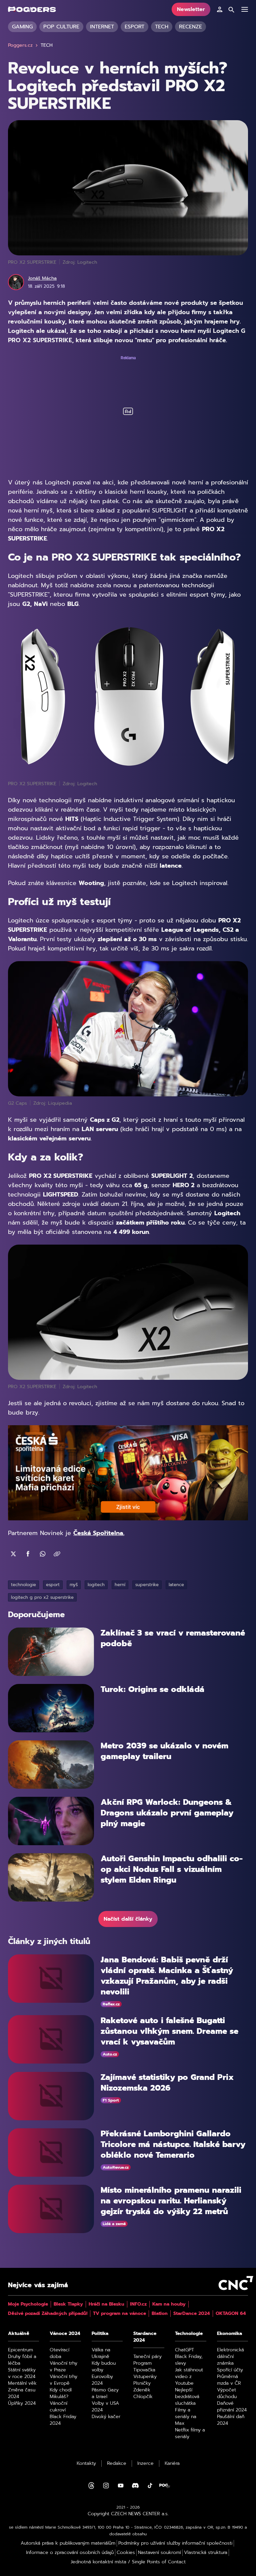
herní (120, 1585)
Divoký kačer (106, 2417)
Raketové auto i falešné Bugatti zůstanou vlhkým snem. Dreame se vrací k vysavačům (169, 2031)
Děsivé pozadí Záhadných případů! (48, 2314)
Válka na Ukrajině (101, 2353)
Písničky (142, 2383)
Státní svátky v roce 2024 (22, 2373)
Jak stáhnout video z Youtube (189, 2377)
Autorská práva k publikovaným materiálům (68, 2543)
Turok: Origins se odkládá (153, 1689)
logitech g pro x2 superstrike (42, 1597)
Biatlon (160, 2314)
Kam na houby (169, 2304)
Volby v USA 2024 (105, 2407)
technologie (23, 1585)
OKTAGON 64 (231, 2314)
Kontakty (86, 2463)
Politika (100, 2334)
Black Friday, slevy (189, 2360)
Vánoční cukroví (58, 2407)
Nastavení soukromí (159, 2553)
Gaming (22, 27)
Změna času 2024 (22, 2393)
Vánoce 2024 (65, 2334)
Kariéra (172, 2463)
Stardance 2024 (145, 2337)
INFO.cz (138, 2304)
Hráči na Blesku (106, 2304)
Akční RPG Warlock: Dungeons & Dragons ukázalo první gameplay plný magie (167, 1813)
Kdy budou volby (104, 2367)
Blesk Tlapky (68, 2304)
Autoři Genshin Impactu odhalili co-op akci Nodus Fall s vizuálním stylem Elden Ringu (172, 1869)
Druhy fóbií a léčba (22, 2360)
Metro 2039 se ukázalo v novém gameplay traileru (164, 1751)
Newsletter (191, 9)
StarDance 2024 (192, 2314)
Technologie (189, 2334)
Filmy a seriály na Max (186, 2417)
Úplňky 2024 (22, 2403)
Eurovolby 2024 (102, 2380)
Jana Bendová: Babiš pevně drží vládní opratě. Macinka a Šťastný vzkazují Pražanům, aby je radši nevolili (167, 1976)
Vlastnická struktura (206, 2553)
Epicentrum (20, 2350)
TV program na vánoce (119, 2314)
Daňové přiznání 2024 (232, 2407)
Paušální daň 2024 (231, 2420)
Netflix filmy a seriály (190, 2433)
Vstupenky (145, 2377)
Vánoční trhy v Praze (63, 2367)
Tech (162, 27)
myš (74, 1585)
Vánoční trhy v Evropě (63, 2380)
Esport (134, 27)
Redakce (117, 2463)
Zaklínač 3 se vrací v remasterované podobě (173, 1638)
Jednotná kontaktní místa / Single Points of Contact (128, 2562)
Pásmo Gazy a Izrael (105, 2393)
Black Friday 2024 (63, 2420)
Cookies (126, 2553)
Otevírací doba (59, 2353)
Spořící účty (230, 2370)
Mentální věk (22, 2383)
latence (176, 1585)
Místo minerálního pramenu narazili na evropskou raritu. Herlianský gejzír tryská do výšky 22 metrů (171, 2201)
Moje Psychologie (28, 2304)
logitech (96, 1585)
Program (142, 2363)
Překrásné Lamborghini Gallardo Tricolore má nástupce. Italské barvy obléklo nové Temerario (173, 2144)
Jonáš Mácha (42, 278)
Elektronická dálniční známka (230, 2357)
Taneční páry (147, 2357)
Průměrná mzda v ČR (229, 2380)
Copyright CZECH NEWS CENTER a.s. (128, 2514)
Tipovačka (144, 2370)
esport (53, 1585)
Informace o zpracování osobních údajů (70, 2553)
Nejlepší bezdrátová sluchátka (187, 2397)
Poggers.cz (20, 45)
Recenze (190, 27)
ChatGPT (184, 2350)
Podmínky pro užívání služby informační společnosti (175, 2543)
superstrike (147, 1585)
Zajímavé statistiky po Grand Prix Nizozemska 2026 (167, 2083)
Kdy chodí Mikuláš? (61, 2393)
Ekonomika (229, 2334)
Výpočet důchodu (227, 2393)
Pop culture (61, 27)
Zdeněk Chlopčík (143, 2393)
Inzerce (145, 2463)
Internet (102, 27)
